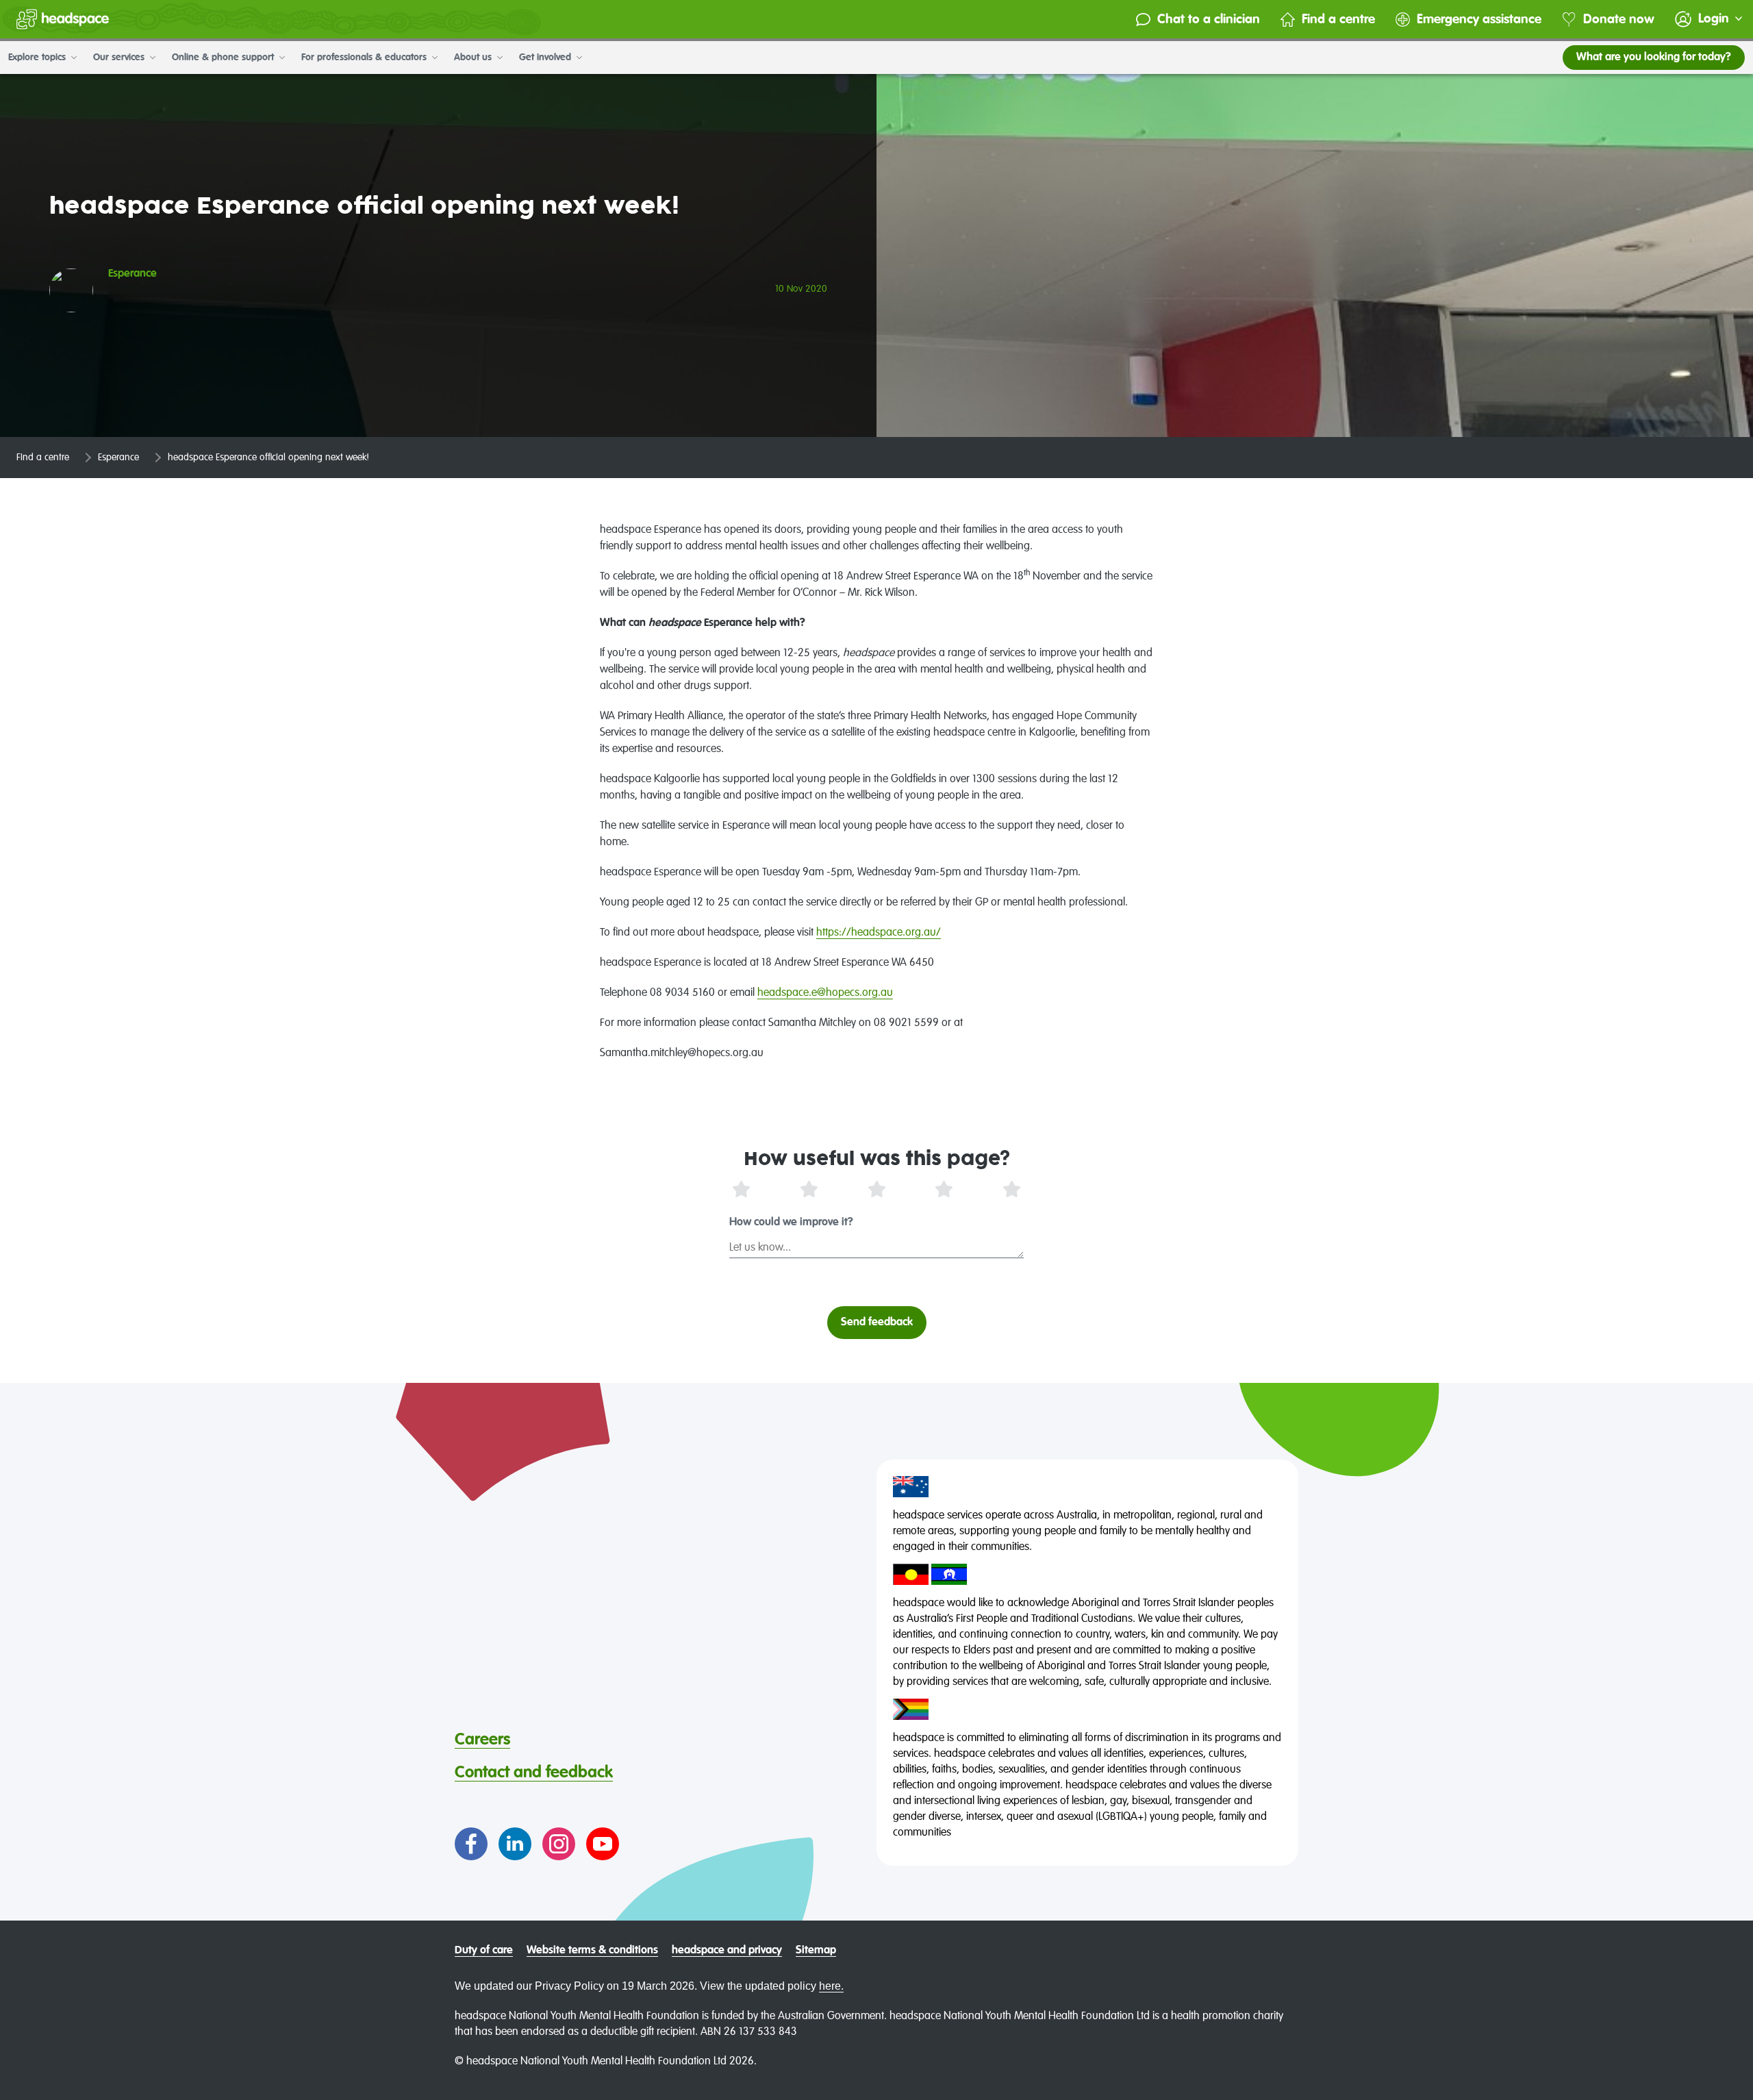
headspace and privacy (727, 1951)
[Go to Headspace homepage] (63, 19)
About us (474, 58)
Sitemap (816, 1951)
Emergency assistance (1479, 20)
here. (831, 1986)
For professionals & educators (365, 58)
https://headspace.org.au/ (879, 933)
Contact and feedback (534, 1773)
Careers (482, 1740)
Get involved (546, 58)
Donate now (1619, 20)
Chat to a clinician (1209, 20)
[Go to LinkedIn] (515, 1844)
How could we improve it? (791, 1223)
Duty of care (484, 1951)
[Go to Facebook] (471, 1844)
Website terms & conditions (592, 1951)
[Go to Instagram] (559, 1844)
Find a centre (1338, 20)
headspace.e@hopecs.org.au (825, 993)
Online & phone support (224, 58)
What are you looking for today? (1654, 58)
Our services (120, 58)
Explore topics (38, 58)
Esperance (118, 458)
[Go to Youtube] (603, 1844)
